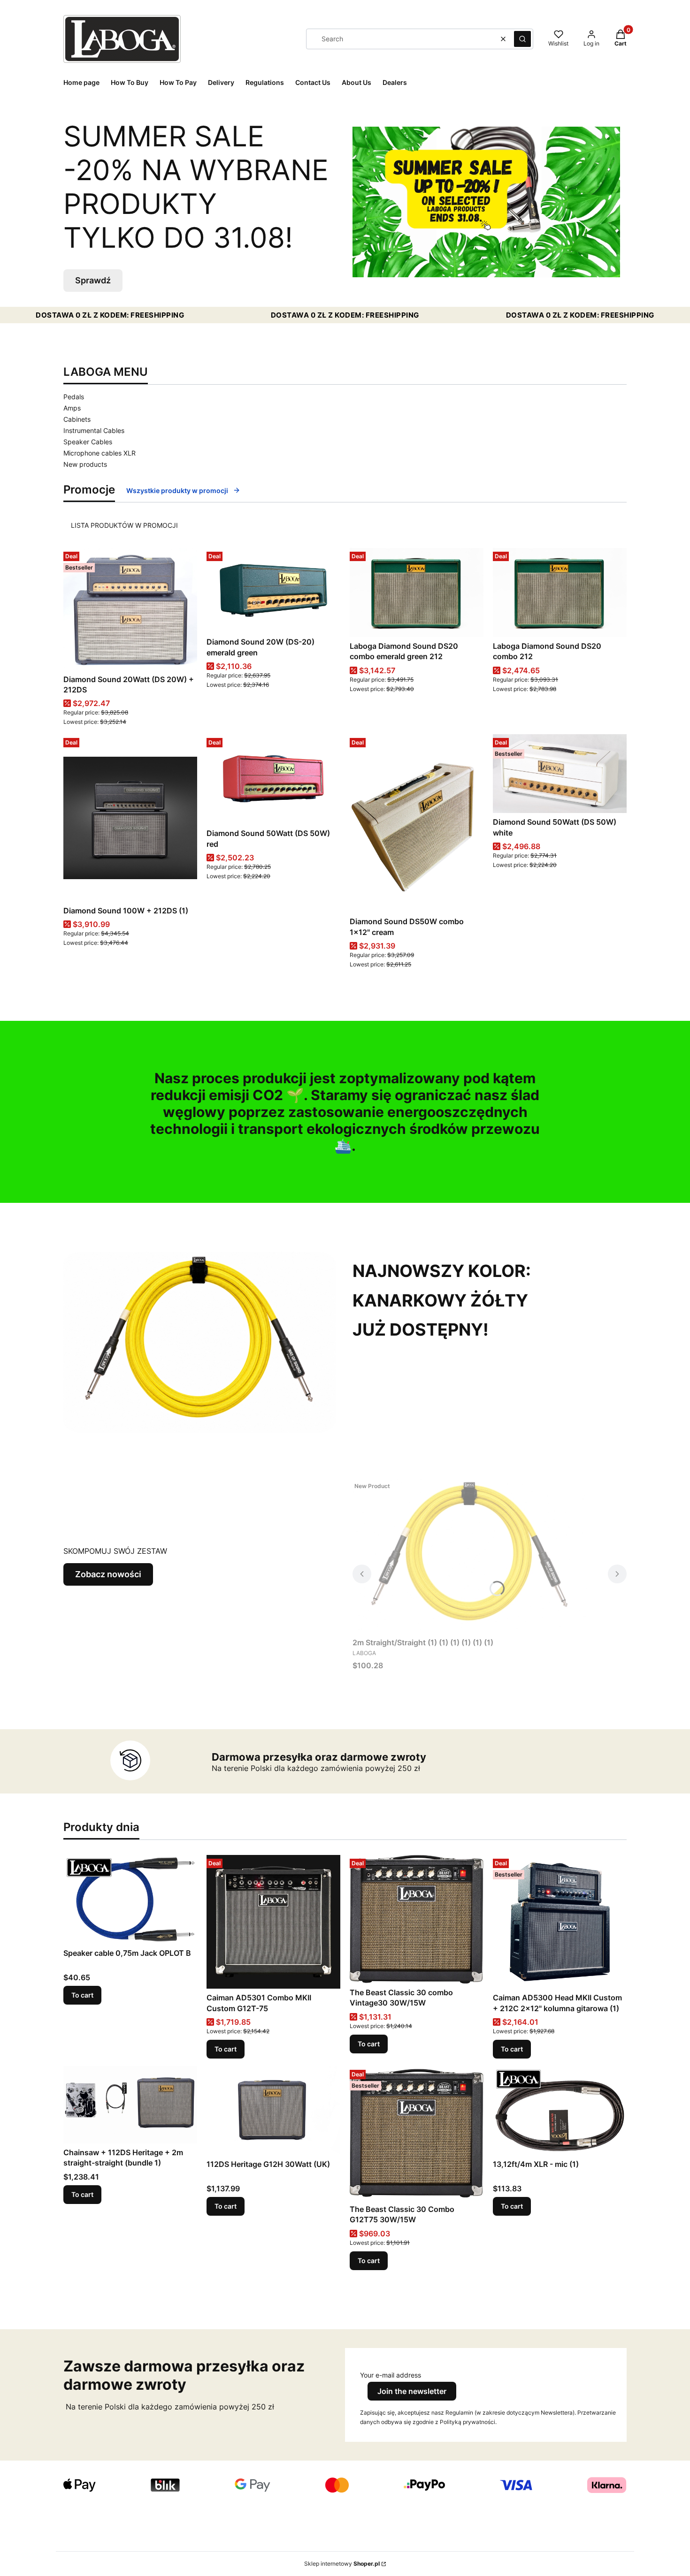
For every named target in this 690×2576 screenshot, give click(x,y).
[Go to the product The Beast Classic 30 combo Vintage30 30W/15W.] (417, 1919)
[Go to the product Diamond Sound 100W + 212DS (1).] (130, 818)
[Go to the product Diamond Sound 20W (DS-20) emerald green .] (273, 590)
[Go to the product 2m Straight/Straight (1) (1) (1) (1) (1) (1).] (470, 1556)
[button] (522, 39)
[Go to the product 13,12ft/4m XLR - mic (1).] (560, 2111)
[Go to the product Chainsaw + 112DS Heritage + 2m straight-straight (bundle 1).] (130, 2105)
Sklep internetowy (342, 2564)
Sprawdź (93, 280)
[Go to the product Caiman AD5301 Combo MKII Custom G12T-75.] (273, 1922)
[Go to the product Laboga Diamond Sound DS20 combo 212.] (560, 593)
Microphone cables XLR (100, 453)
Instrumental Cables (94, 430)
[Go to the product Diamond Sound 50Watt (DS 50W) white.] (560, 774)
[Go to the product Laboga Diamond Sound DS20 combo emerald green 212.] (417, 593)
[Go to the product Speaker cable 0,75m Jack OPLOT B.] (130, 1900)
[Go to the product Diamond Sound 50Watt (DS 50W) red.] (273, 779)
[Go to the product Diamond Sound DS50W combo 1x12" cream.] (417, 823)
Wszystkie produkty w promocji (177, 490)
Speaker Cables (88, 442)
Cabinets (77, 419)
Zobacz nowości (108, 1574)
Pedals (74, 397)
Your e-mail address (391, 2375)
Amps (72, 408)
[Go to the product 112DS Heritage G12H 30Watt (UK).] (273, 2111)
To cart (82, 1995)
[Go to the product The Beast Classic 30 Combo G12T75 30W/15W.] (417, 2133)
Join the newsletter (412, 2391)
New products (85, 464)
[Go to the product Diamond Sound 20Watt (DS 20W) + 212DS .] (130, 609)
